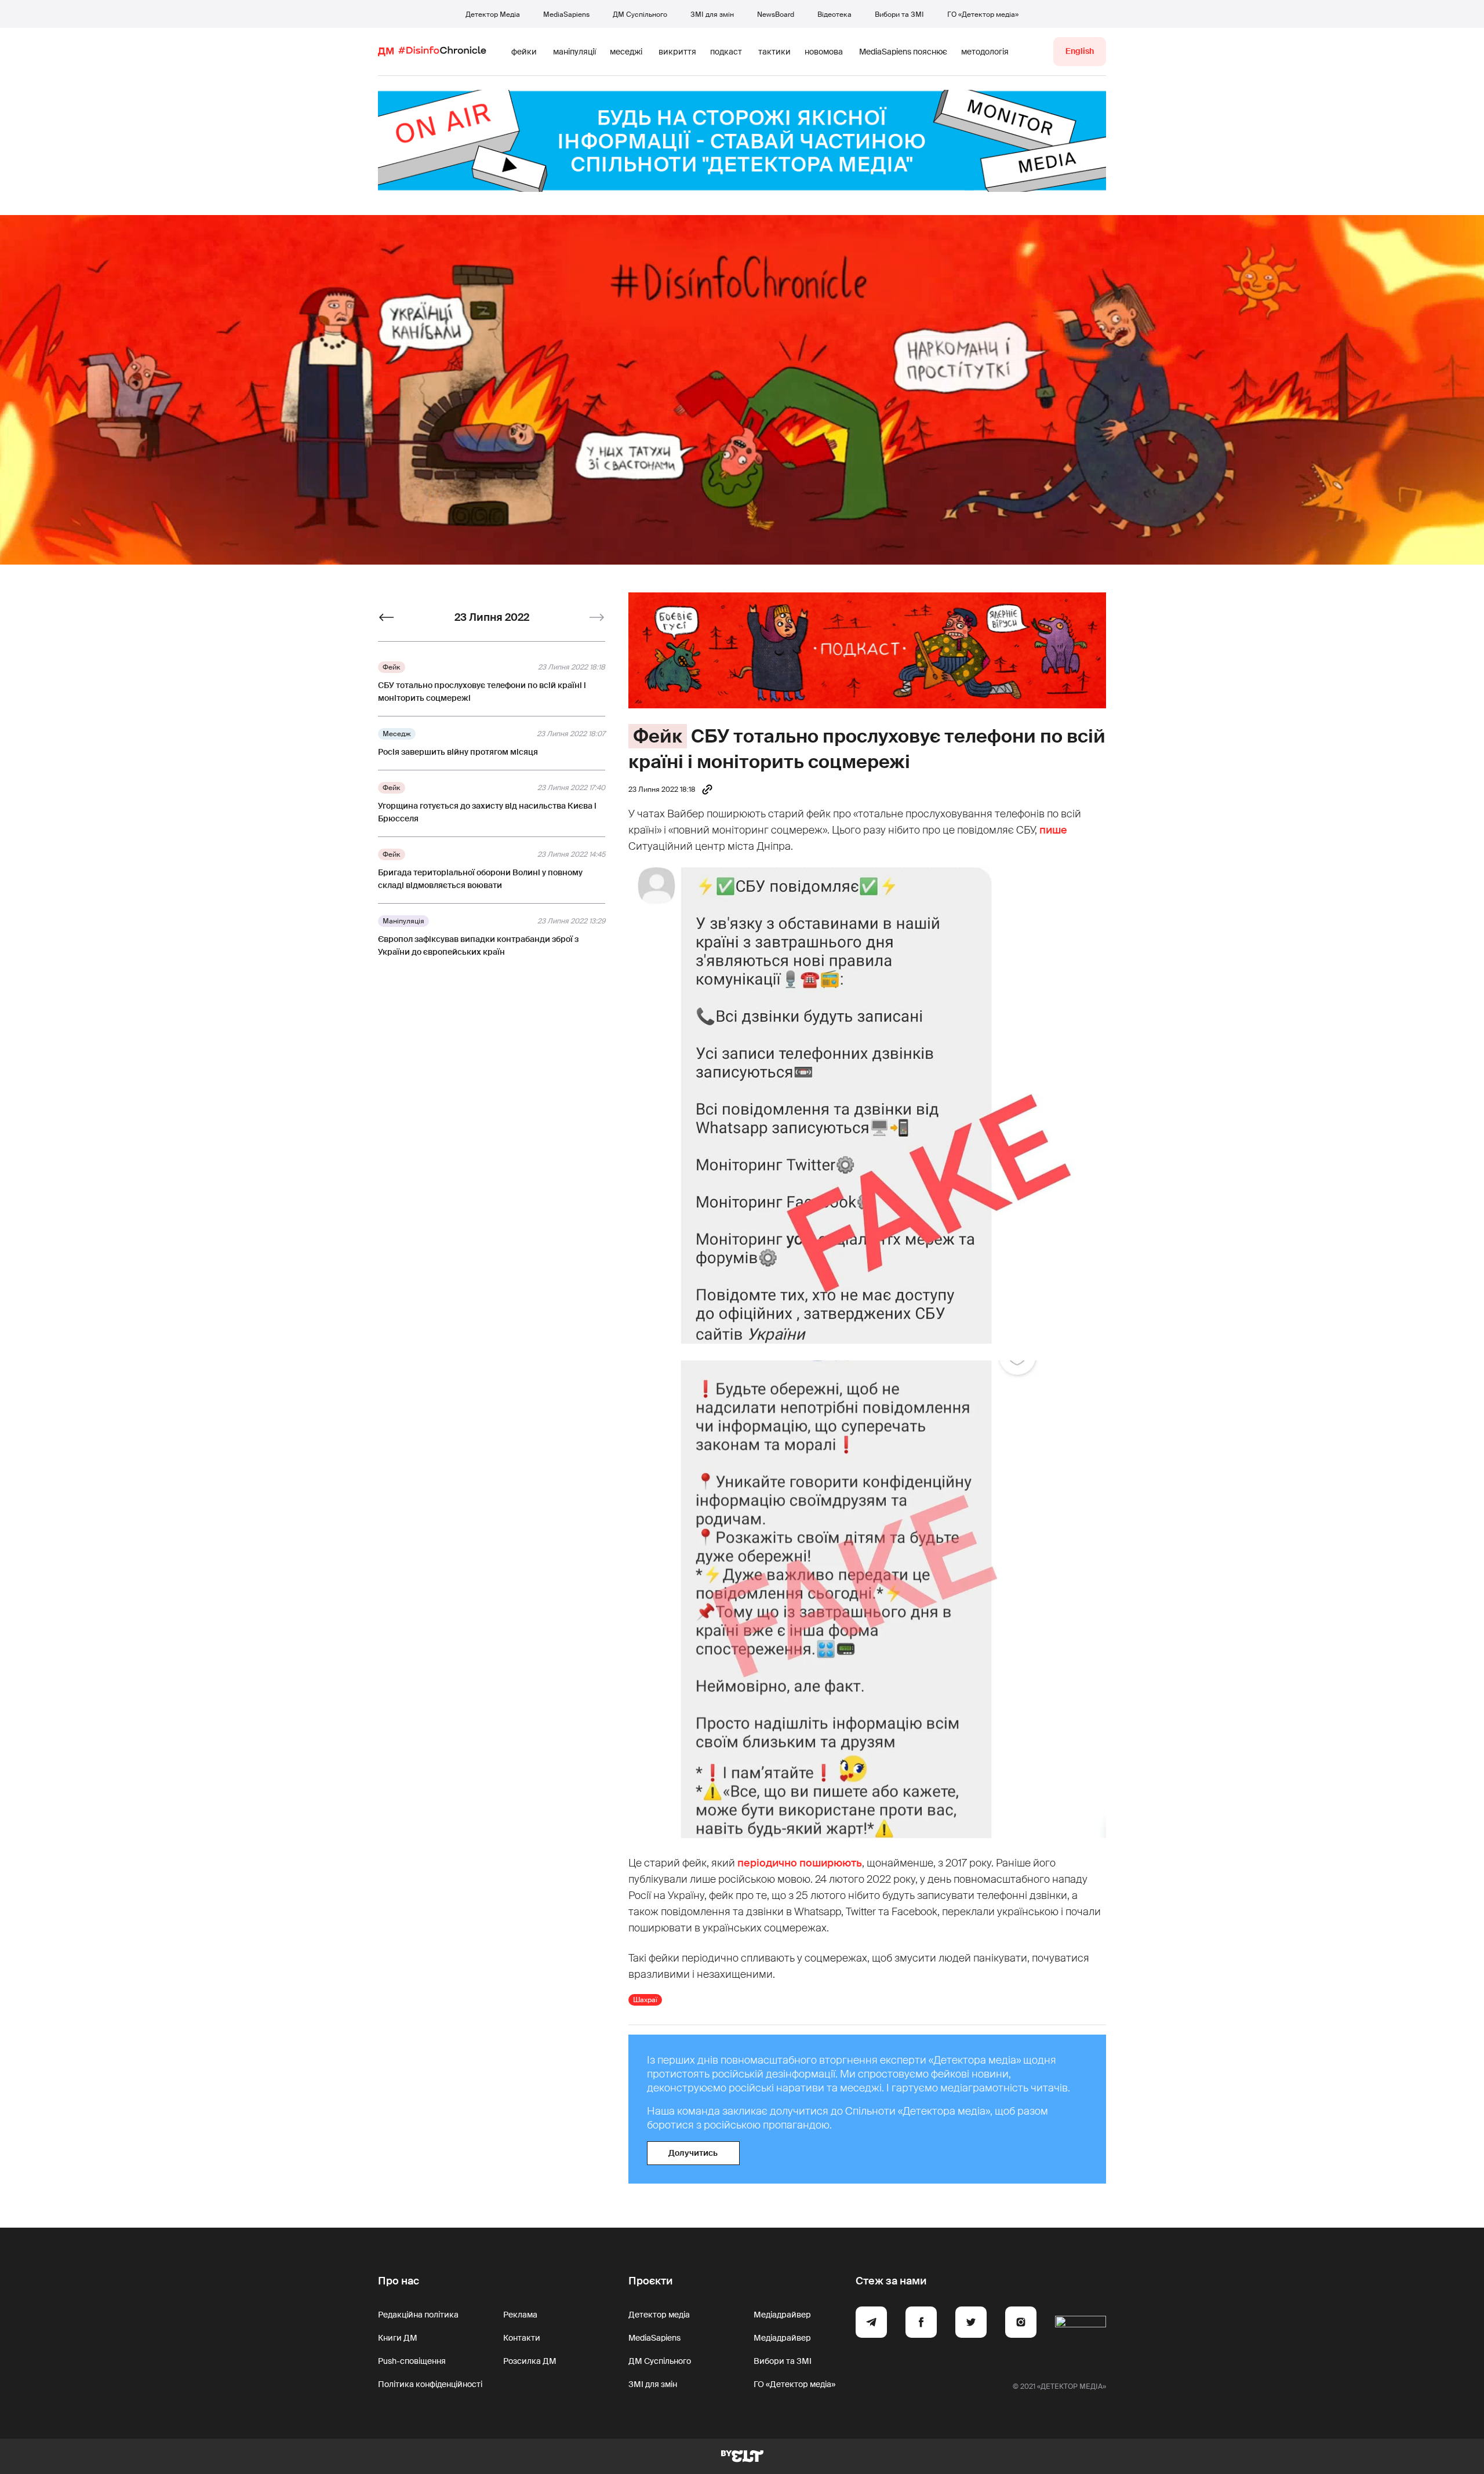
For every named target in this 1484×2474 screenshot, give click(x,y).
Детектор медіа (659, 2315)
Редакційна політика (418, 2315)
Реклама (520, 2315)
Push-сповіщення (412, 2361)
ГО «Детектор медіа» (983, 14)
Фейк (658, 736)
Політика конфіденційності (430, 2384)
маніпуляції (574, 52)
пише (1053, 830)
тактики (774, 52)
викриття (677, 52)
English (1080, 51)
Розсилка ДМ (530, 2361)
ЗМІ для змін (712, 14)
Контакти (522, 2338)
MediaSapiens (566, 14)
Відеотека (834, 14)
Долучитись (693, 2153)
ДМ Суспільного (640, 14)
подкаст (726, 52)
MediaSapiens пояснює (903, 52)
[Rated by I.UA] (1081, 2324)
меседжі (626, 52)
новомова (824, 52)
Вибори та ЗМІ (899, 14)
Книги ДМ (398, 2338)
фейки (524, 52)
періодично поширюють (800, 1863)
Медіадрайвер (782, 2315)
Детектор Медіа (493, 14)
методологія (985, 52)
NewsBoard (776, 14)
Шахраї (645, 2000)
